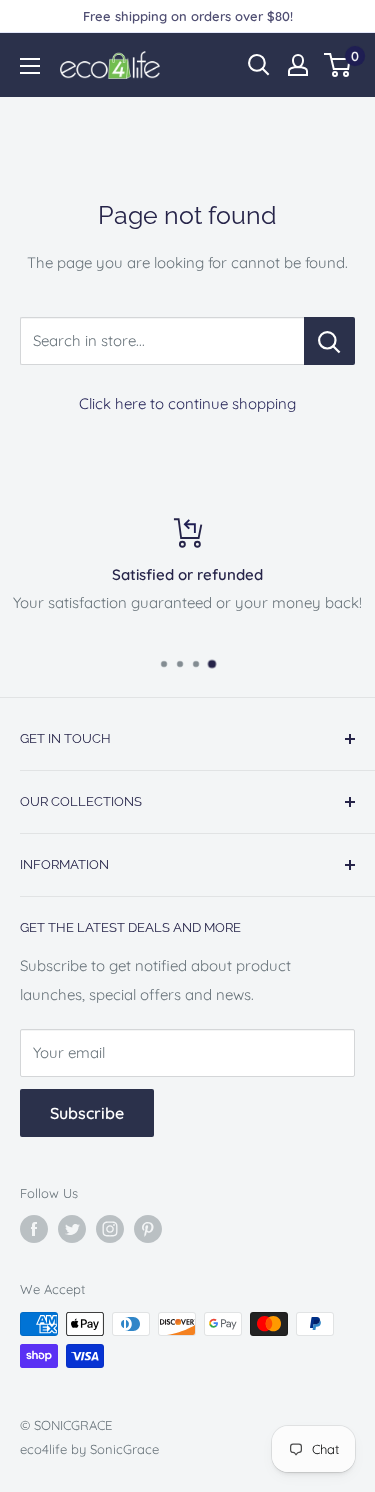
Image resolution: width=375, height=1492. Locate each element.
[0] (338, 65)
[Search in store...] (329, 341)
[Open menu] (30, 66)
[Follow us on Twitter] (72, 1229)
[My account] (298, 65)
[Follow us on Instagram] (110, 1229)
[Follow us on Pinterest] (148, 1229)
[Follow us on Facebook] (34, 1229)
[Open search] (259, 65)
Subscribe (87, 1113)
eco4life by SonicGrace (89, 1449)
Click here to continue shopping (187, 403)
